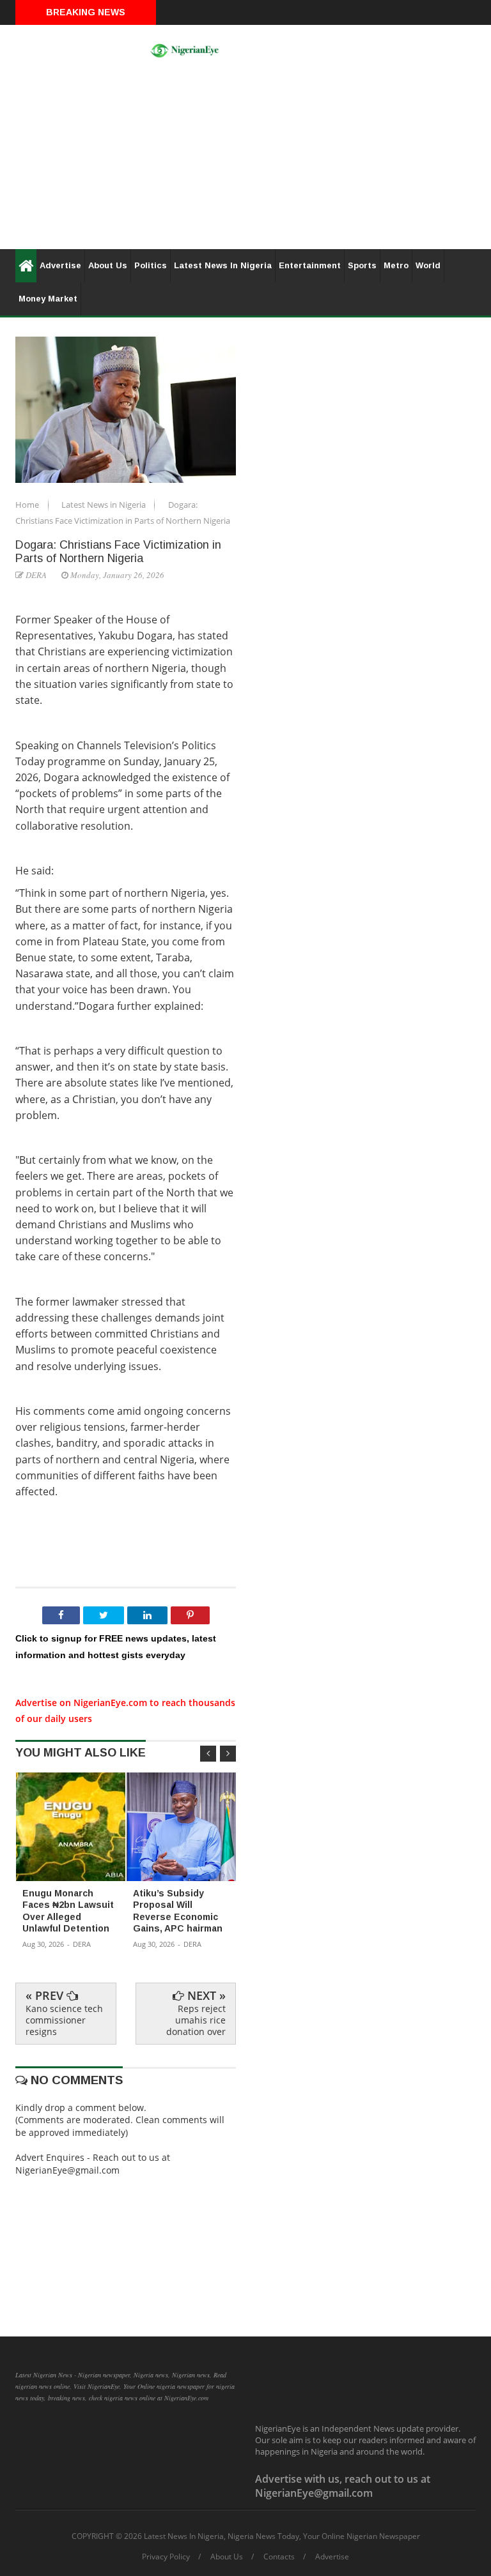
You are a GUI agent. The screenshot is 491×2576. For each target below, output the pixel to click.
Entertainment (310, 265)
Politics (151, 265)
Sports (362, 265)
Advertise (60, 265)
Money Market (48, 299)
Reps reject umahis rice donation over (196, 2020)
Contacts (279, 2557)
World (428, 265)
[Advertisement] (245, 160)
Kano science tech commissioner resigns (64, 2020)
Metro (396, 265)
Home (28, 505)
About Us (108, 265)
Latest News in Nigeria (105, 505)
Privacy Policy (166, 2557)
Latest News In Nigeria (223, 265)
